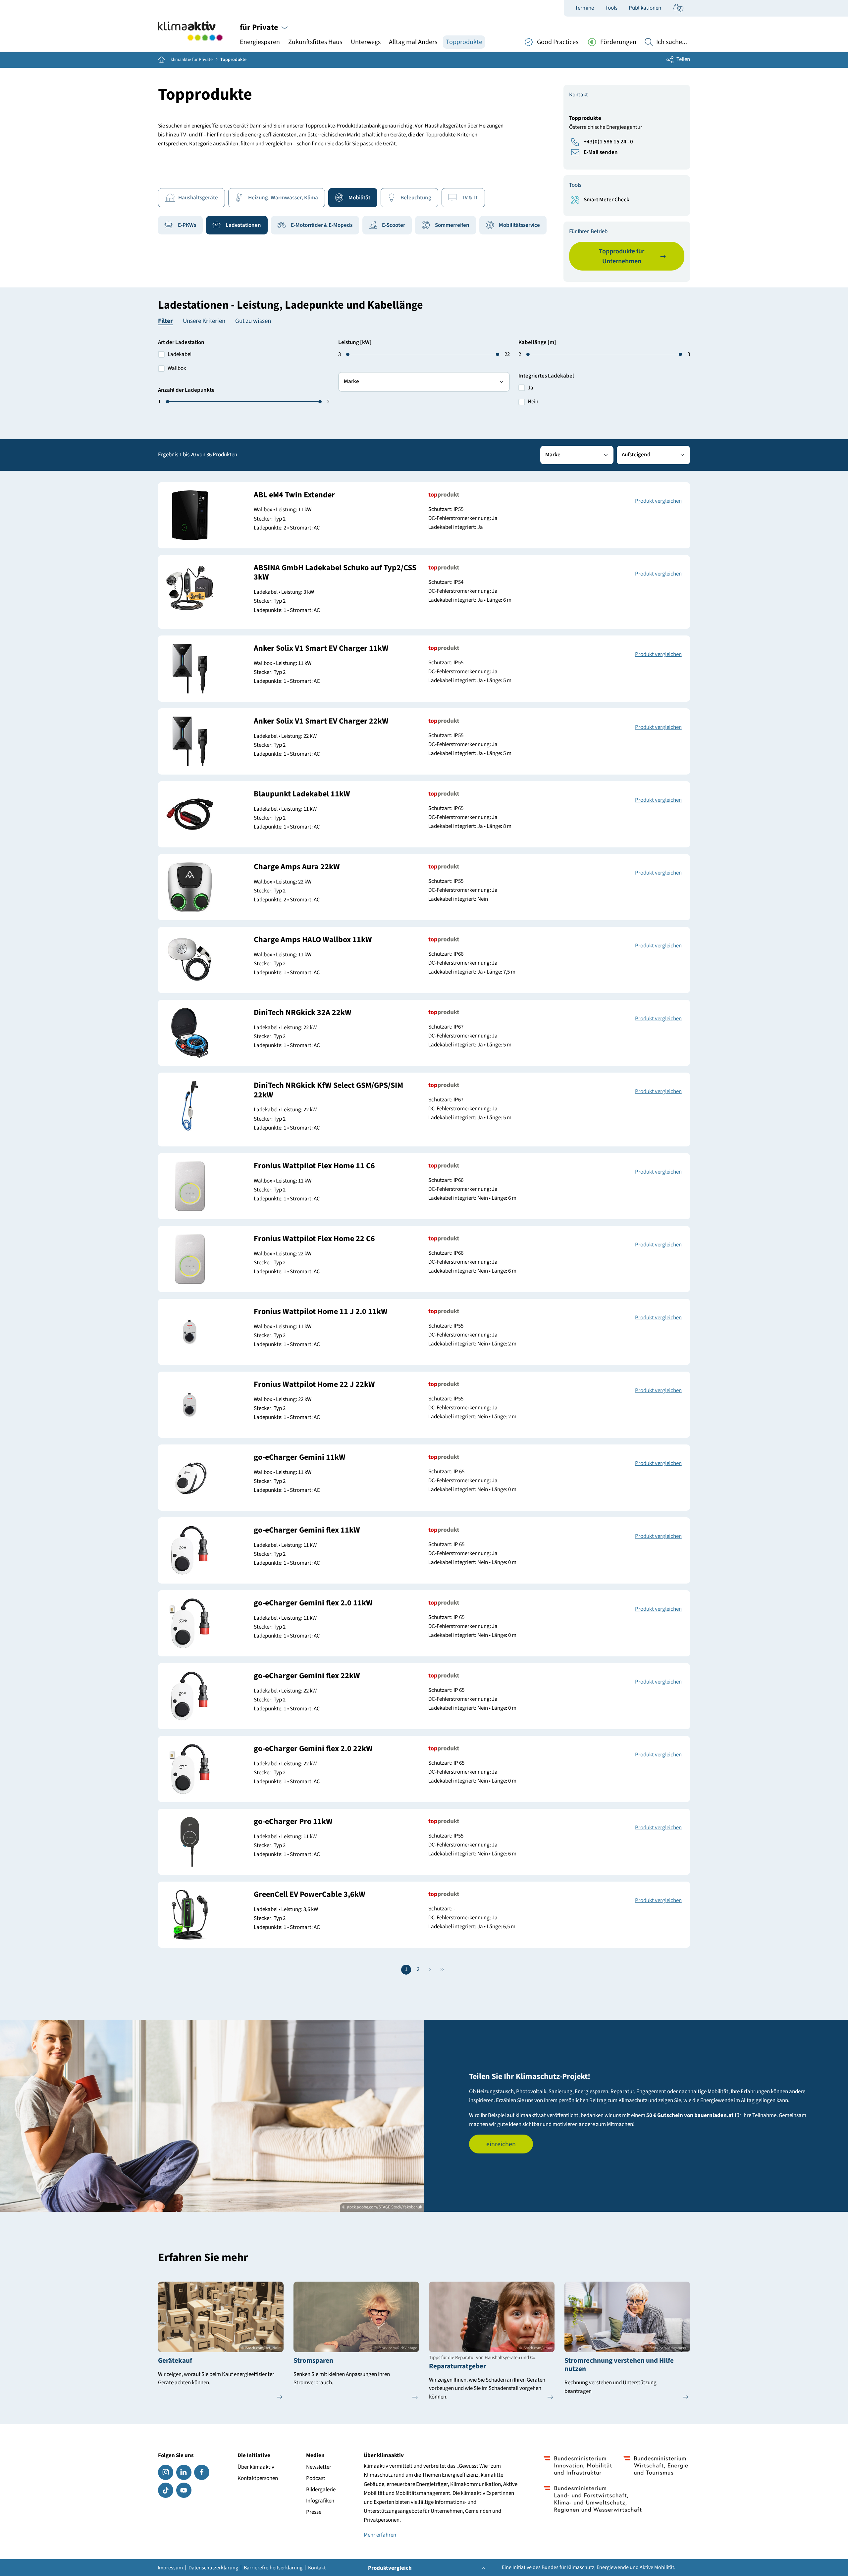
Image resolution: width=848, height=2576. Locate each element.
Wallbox (177, 368)
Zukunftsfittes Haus (315, 42)
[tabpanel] (424, 383)
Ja (530, 388)
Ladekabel (180, 354)
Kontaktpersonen (258, 2478)
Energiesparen (260, 42)
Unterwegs (366, 42)
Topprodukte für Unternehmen (622, 256)
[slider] (168, 402)
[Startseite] (190, 31)
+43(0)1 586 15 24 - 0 (608, 142)
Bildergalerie (321, 2490)
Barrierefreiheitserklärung (273, 2568)
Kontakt (317, 2568)
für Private (260, 27)
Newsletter (319, 2467)
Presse (314, 2512)
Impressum (170, 2568)
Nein (533, 402)
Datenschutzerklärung (213, 2568)
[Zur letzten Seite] (442, 1970)
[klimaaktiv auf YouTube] (184, 2490)
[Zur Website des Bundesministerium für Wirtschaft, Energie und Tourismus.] (656, 2465)
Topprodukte (464, 42)
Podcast (316, 2478)
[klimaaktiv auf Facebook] (202, 2472)
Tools (611, 8)
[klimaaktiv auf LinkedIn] (184, 2472)
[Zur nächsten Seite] (430, 1970)
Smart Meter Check (607, 200)
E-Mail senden (601, 152)
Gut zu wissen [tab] (253, 321)
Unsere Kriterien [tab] (204, 321)
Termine (584, 8)
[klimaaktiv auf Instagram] (166, 2472)
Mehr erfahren (380, 2535)
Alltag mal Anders (413, 42)
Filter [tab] (165, 322)
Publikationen (645, 8)
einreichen (501, 2144)
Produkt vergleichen (658, 501)
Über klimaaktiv (256, 2467)
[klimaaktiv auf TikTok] (166, 2490)
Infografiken (320, 2501)
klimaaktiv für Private (192, 60)
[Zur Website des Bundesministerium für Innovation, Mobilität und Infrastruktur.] (578, 2465)
